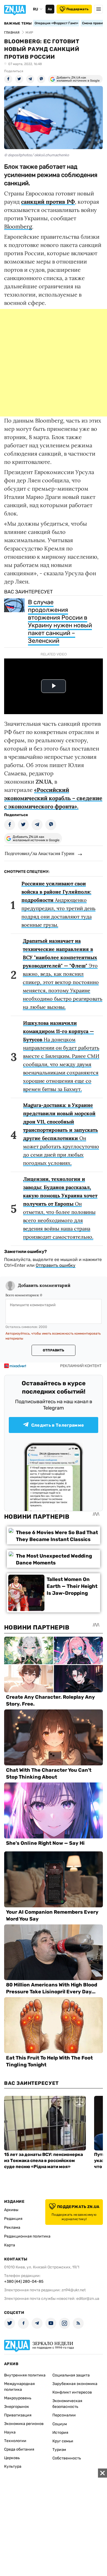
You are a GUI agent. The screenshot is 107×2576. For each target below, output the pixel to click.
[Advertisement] (54, 363)
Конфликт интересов (72, 2392)
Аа (50, 9)
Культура (13, 2466)
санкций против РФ (48, 202)
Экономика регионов (24, 2424)
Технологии (15, 2441)
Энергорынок (17, 2407)
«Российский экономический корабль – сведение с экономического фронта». (53, 798)
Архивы (11, 2210)
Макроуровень (18, 2398)
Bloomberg (18, 226)
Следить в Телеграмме (58, 1425)
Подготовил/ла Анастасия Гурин (40, 853)
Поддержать (78, 9)
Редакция (13, 2219)
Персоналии (64, 2415)
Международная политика (19, 2387)
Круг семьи (63, 2441)
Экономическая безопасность (67, 2404)
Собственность (67, 2458)
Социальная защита (71, 2375)
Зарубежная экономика (75, 2384)
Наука (10, 2432)
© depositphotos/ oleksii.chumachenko (36, 155)
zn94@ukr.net (74, 2290)
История (60, 2433)
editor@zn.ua (88, 2299)
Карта (10, 2245)
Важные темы (18, 23)
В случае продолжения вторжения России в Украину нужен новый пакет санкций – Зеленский (60, 621)
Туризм (59, 2450)
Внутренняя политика (25, 2375)
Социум (60, 2424)
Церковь (12, 2458)
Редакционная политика (27, 2236)
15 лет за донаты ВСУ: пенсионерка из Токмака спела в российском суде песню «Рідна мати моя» (43, 2160)
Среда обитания (19, 2449)
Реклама (12, 2227)
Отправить (54, 1350)
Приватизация (18, 2415)
